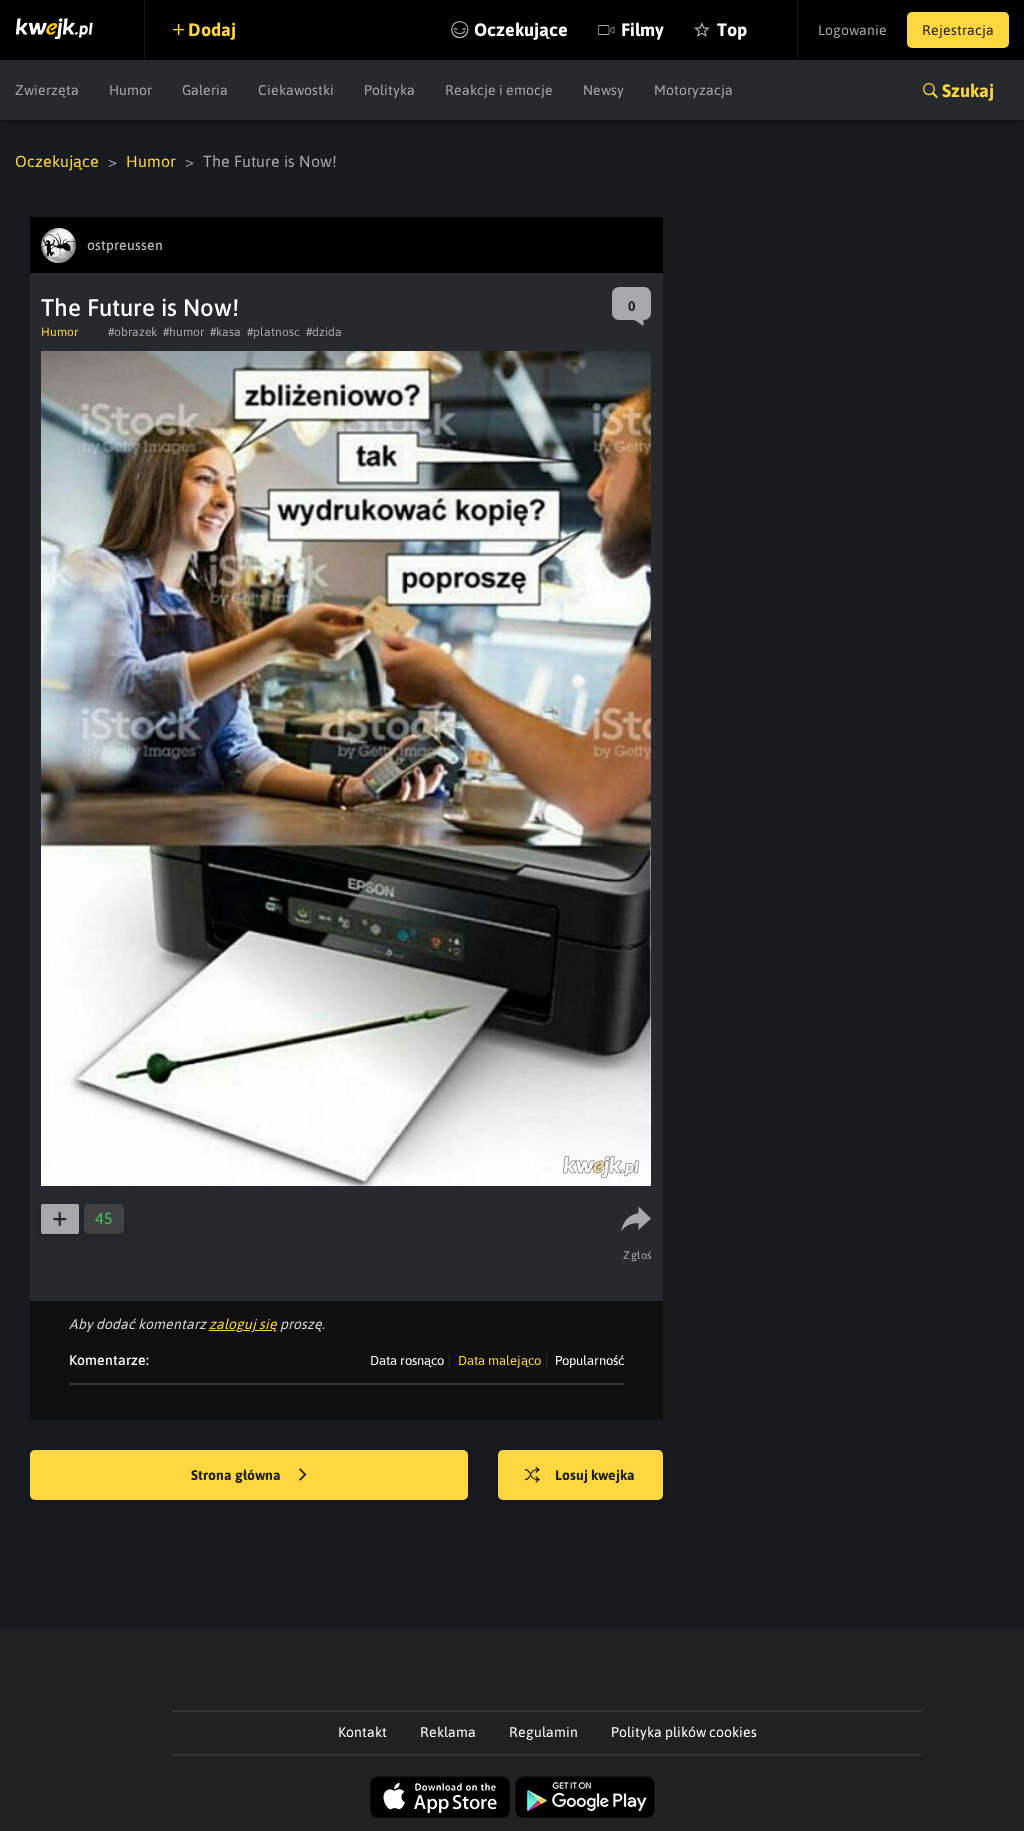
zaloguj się (243, 1324)
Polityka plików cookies (684, 1732)
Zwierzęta (47, 90)
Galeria (205, 90)
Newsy (603, 90)
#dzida (324, 332)
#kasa (225, 332)
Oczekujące (521, 29)
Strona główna (237, 1475)
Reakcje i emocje (499, 90)
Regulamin (543, 1732)
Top (732, 29)
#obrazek (132, 332)
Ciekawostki (296, 90)
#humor (183, 332)
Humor (130, 90)
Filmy (642, 29)
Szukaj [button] (968, 90)
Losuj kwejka (595, 1475)
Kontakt (362, 1732)
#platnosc (273, 332)
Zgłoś (638, 1255)
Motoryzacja (693, 90)
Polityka (389, 90)
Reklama (448, 1732)
